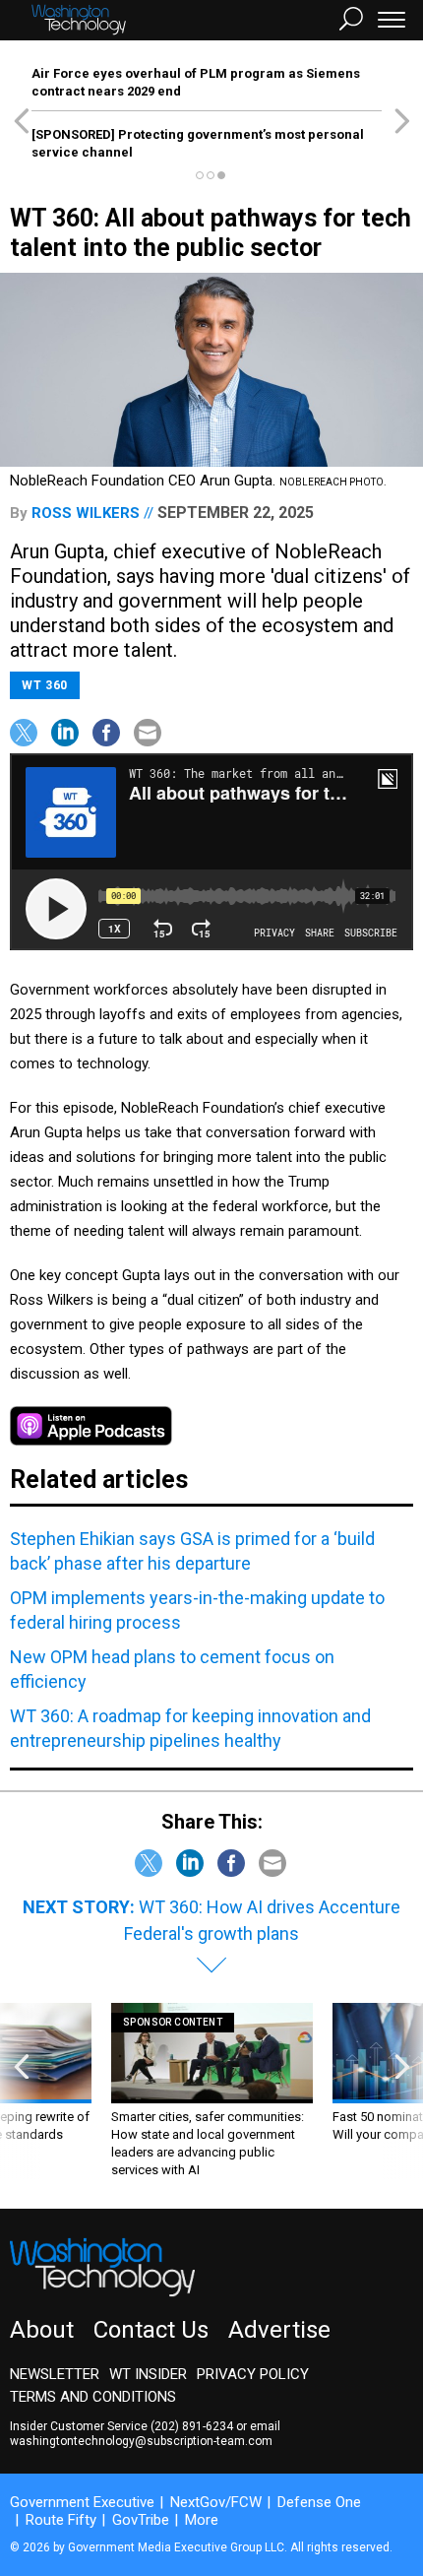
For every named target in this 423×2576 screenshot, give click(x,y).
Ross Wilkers (86, 513)
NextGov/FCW (216, 2502)
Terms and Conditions (93, 2397)
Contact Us (151, 2330)
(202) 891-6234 (192, 2426)
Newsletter (55, 2374)
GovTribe (141, 2520)
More (202, 2520)
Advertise (279, 2330)
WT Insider (148, 2374)
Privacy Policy (253, 2374)
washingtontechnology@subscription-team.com (141, 2441)
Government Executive (82, 2502)
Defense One (319, 2502)
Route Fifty (61, 2520)
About (42, 2330)
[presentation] (21, 2091)
